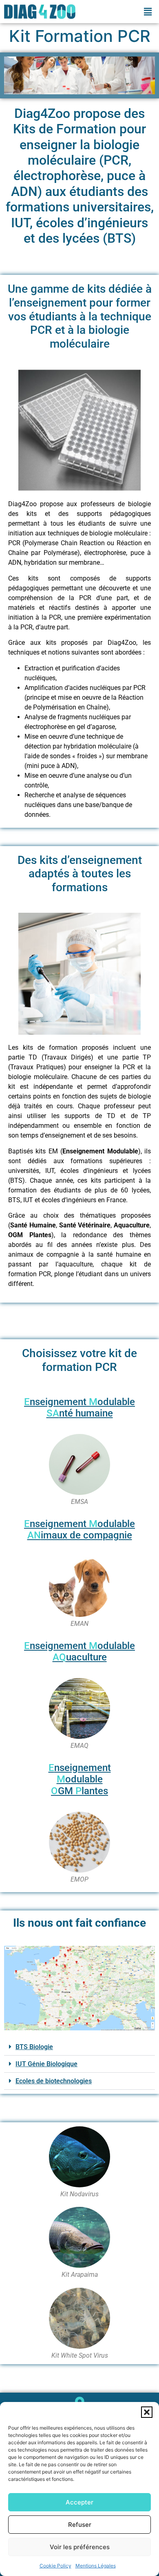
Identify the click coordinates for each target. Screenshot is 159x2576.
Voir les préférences (80, 2547)
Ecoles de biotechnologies (54, 2081)
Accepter (79, 2502)
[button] (147, 2412)
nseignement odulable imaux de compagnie (79, 1530)
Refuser (80, 2525)
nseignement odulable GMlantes (80, 1780)
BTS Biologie (34, 2047)
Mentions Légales (96, 2566)
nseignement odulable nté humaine (79, 1408)
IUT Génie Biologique (46, 2064)
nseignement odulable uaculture (79, 1652)
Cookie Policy (55, 2566)
